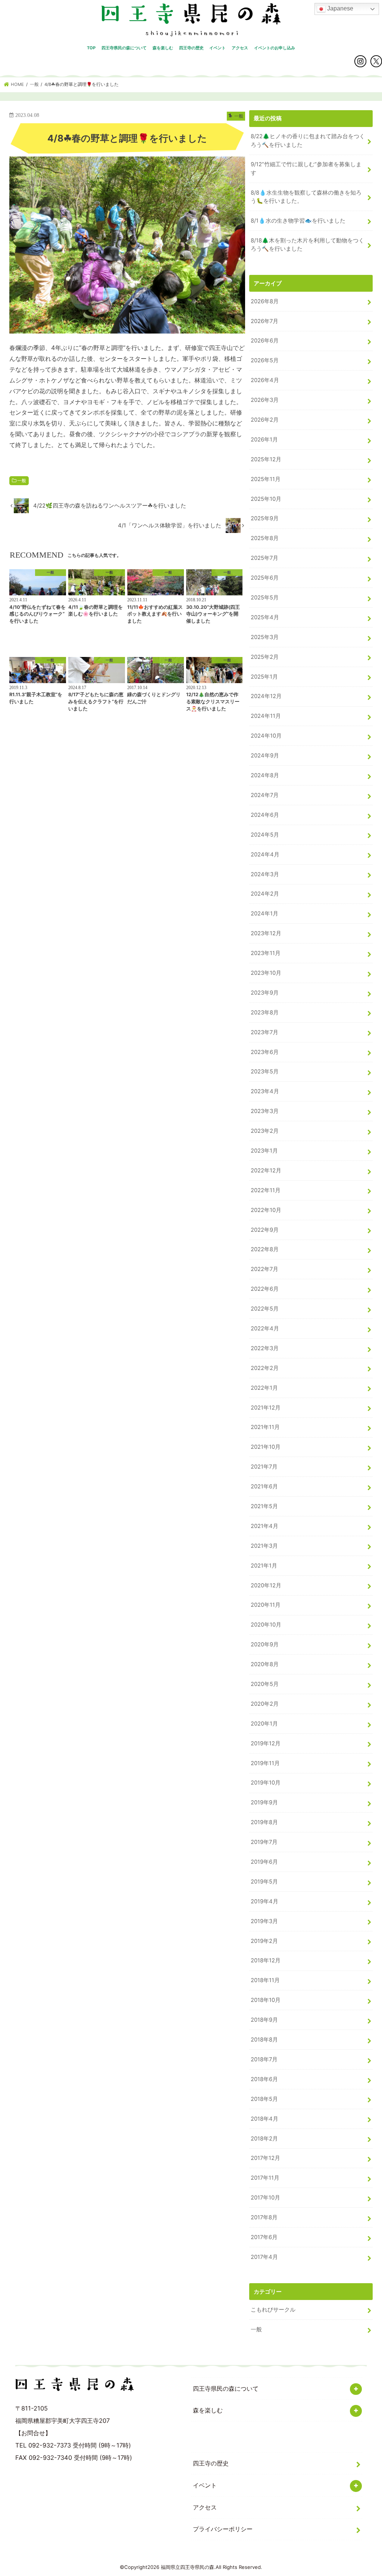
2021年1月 (264, 1566)
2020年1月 (264, 1724)
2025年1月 (264, 677)
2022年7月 (264, 1269)
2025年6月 (265, 578)
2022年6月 (265, 1289)
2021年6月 (264, 1487)
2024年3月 (265, 874)
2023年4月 (265, 1091)
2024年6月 (265, 815)
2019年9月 (264, 1802)
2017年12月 (265, 2158)
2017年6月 (264, 2237)
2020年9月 (265, 1645)
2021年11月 (265, 1427)
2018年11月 (265, 1980)
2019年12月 (266, 1743)
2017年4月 (264, 2257)
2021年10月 (266, 1447)
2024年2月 (265, 894)
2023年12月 (266, 933)
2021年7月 (264, 1467)
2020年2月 (265, 1704)
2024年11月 (266, 716)
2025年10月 (266, 499)
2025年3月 (265, 637)
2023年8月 (265, 1013)
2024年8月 (265, 775)
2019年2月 (264, 1941)
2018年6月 (264, 2079)
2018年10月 (266, 2000)
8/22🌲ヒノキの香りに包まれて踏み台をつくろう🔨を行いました (308, 140)
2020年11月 (266, 1605)
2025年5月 (265, 598)
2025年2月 (265, 657)
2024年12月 (266, 696)
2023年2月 (265, 1131)
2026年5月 (265, 360)
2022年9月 (265, 1230)
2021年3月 (264, 1546)
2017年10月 (265, 2198)
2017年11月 (265, 2178)
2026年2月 (265, 420)
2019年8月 (264, 1822)
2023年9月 (265, 993)
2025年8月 (265, 538)
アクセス (240, 48)
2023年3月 (265, 1111)
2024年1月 (264, 914)
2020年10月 (266, 1625)
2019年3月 (264, 1921)
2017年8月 (264, 2217)
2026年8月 (265, 301)
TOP (91, 48)
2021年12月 (266, 1408)
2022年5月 (265, 1309)
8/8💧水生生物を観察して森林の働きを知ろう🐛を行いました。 (306, 197)
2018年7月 (264, 2059)
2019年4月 (264, 1901)
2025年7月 (264, 558)
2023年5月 (265, 1072)
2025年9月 (265, 518)
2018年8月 (264, 2040)
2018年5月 (264, 2099)
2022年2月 (265, 1368)
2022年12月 (266, 1171)
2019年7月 (264, 1842)
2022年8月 (265, 1249)
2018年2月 (264, 2139)
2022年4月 (265, 1329)
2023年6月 (265, 1052)
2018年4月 (264, 2119)
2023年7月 (264, 1032)
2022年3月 (265, 1348)
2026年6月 (265, 341)
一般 (22, 481)
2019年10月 (266, 1783)
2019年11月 (265, 1763)
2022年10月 (266, 1210)
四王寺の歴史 (191, 48)
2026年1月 (264, 440)
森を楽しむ (163, 48)
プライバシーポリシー (223, 2529)
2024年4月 (265, 855)
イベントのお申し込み (275, 48)
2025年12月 (266, 459)
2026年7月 (264, 321)
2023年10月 (266, 973)
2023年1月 (264, 1151)
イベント (217, 48)
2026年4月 (265, 380)
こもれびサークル (273, 2310)
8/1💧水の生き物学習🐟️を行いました (298, 221)
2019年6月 (264, 1862)
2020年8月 (265, 1664)
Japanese (339, 8)
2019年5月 (264, 1882)
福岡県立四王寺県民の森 (187, 2567)
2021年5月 (264, 1506)
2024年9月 (265, 756)
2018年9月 (264, 2020)
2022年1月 (264, 1388)
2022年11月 (266, 1190)
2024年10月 (266, 736)
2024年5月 (265, 835)
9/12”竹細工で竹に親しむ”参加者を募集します (306, 168)
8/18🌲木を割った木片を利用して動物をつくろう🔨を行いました (307, 245)
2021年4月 (264, 1526)
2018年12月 (266, 1960)
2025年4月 (265, 617)
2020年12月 (266, 1585)
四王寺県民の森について (124, 48)
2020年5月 (265, 1684)
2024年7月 (265, 795)
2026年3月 (265, 400)
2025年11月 (266, 479)
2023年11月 (266, 953)
